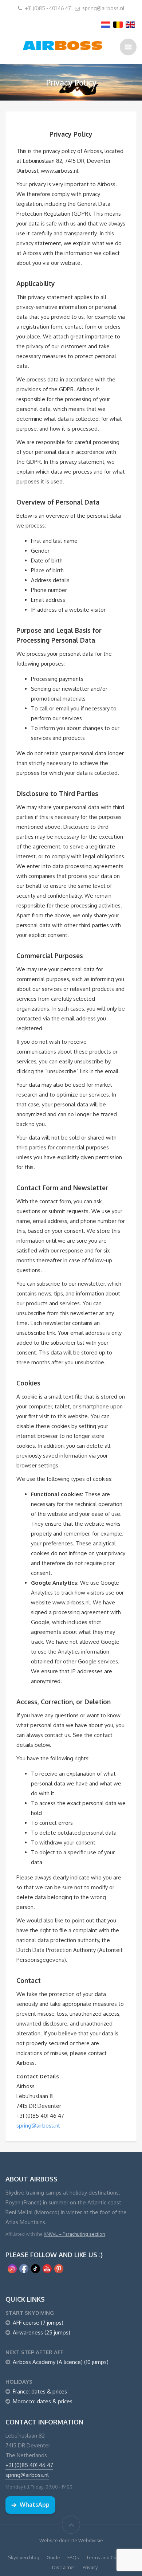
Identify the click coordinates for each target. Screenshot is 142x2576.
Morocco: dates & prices (43, 2401)
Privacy (90, 2567)
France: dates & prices (40, 2391)
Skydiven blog (24, 2557)
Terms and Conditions (110, 2557)
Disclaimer (64, 2567)
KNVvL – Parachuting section (74, 2234)
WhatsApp (30, 2505)
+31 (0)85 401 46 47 (29, 2465)
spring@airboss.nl (103, 8)
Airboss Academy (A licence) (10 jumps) (61, 2362)
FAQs (73, 2557)
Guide (53, 2557)
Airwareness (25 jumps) (42, 2332)
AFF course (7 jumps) (38, 2323)
